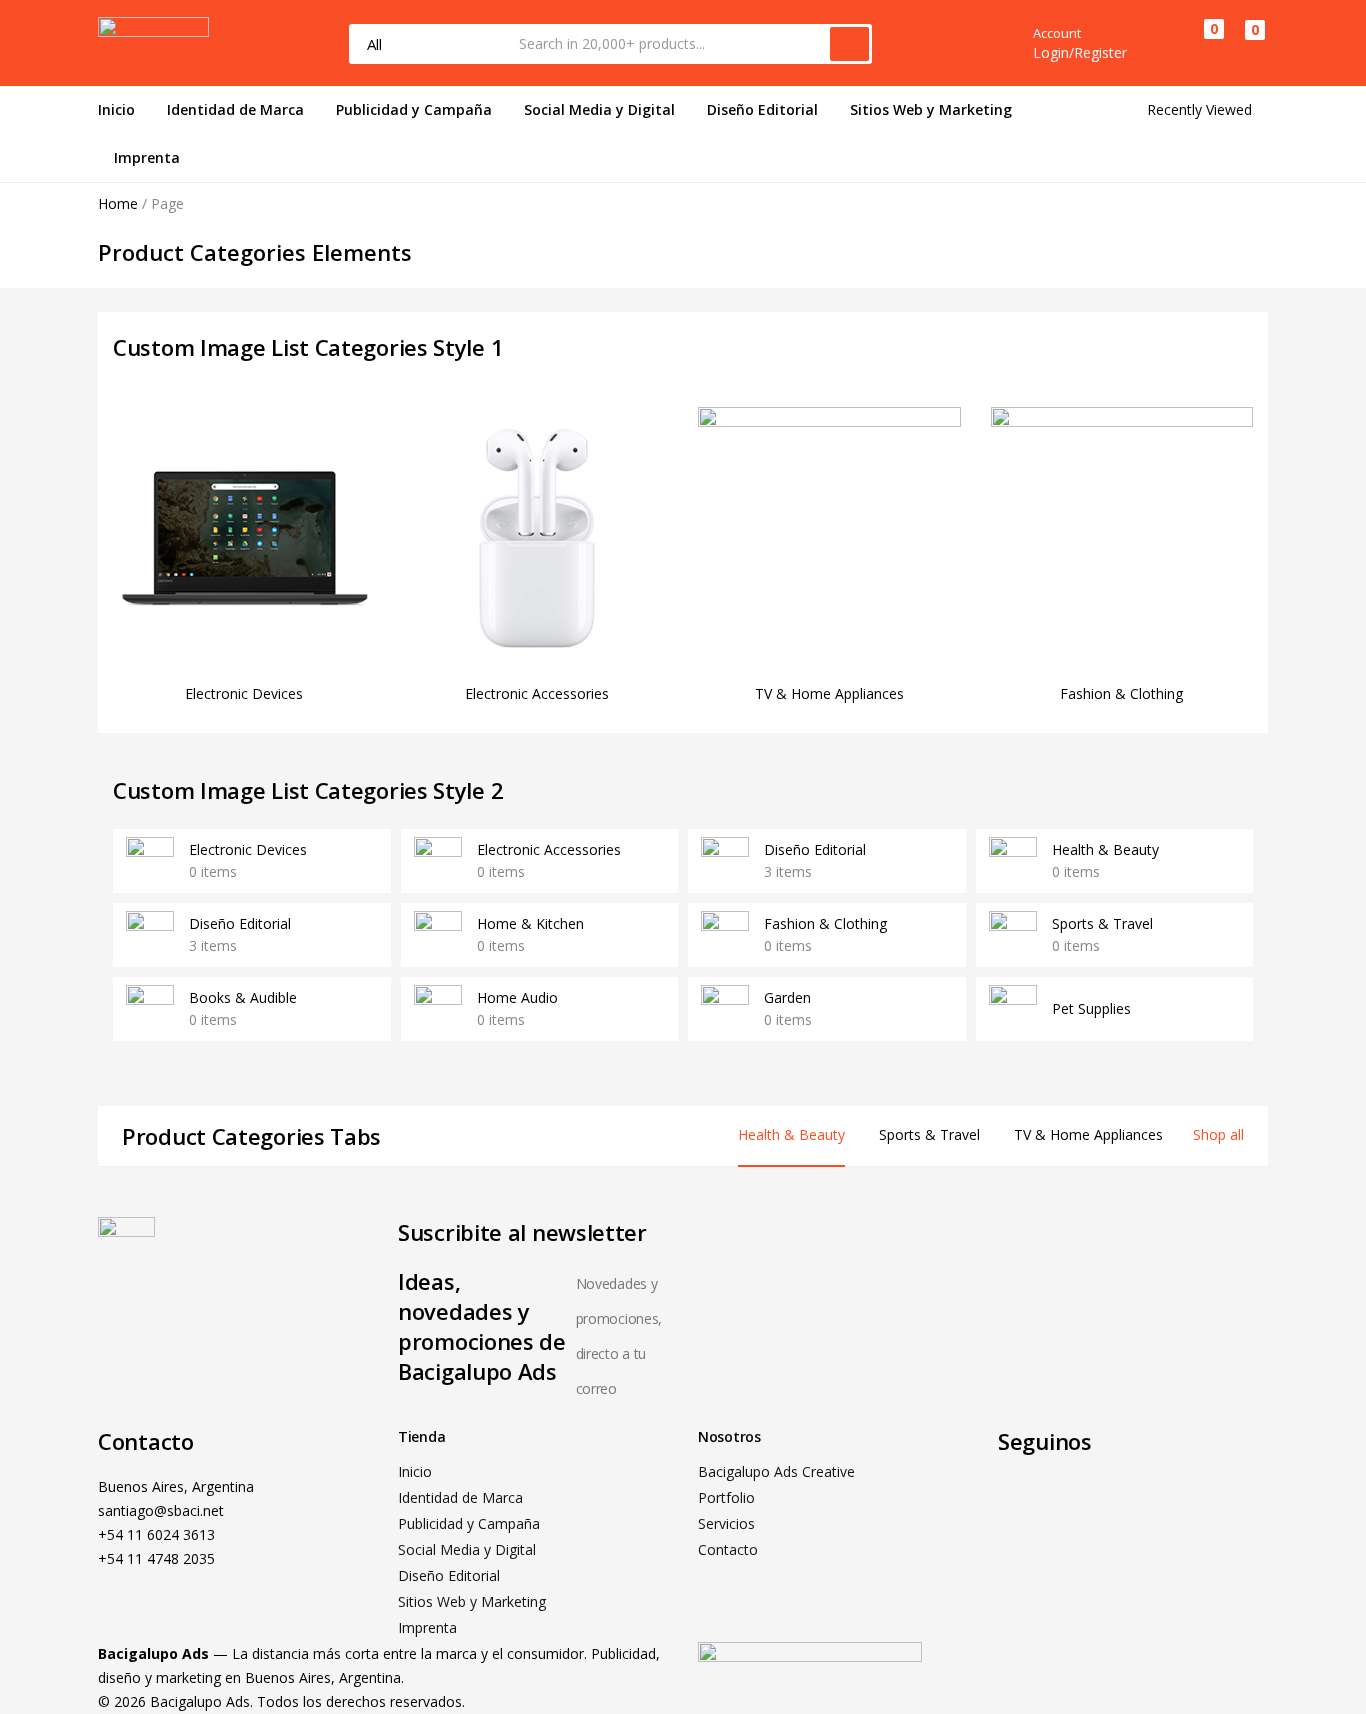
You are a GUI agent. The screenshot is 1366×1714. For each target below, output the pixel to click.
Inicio (116, 109)
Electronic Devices (244, 693)
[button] (1245, 44)
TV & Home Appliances (829, 693)
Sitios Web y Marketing (931, 109)
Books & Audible (243, 997)
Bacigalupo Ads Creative (776, 1471)
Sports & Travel (1102, 923)
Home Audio (517, 997)
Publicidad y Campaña (414, 109)
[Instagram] (1077, 1500)
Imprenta (147, 157)
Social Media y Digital (599, 109)
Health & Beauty (1105, 849)
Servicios (726, 1523)
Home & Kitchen (530, 923)
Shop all (1218, 1134)
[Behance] (1131, 1500)
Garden (787, 997)
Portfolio (726, 1497)
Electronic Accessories (537, 693)
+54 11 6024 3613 (156, 1534)
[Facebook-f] (1023, 1500)
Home (118, 203)
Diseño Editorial (762, 109)
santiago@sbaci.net (161, 1510)
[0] (1197, 43)
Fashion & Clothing (1121, 693)
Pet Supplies (1091, 1008)
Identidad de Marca (235, 109)
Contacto (728, 1549)
